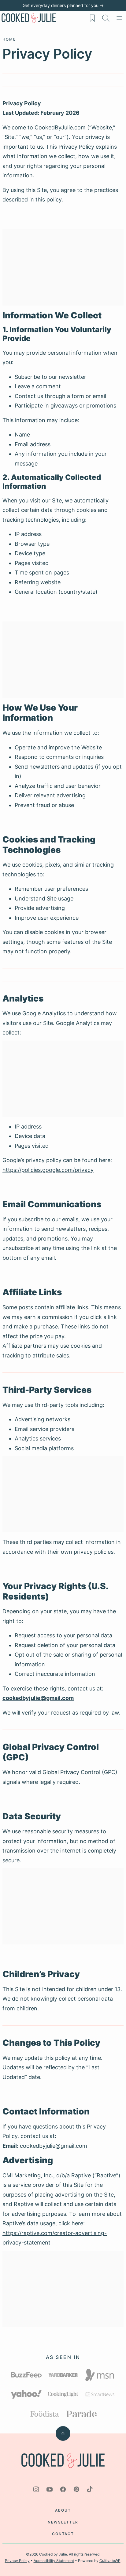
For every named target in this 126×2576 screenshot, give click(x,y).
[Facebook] (63, 2489)
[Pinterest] (76, 2489)
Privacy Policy (17, 2561)
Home (9, 39)
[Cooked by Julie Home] (29, 18)
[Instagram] (36, 2489)
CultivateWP (110, 2561)
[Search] (106, 18)
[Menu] (119, 18)
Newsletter (63, 2522)
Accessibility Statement (54, 2561)
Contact (63, 2534)
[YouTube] (50, 2489)
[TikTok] (90, 2489)
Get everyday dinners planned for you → (63, 5)
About (63, 2510)
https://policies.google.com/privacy (48, 1170)
